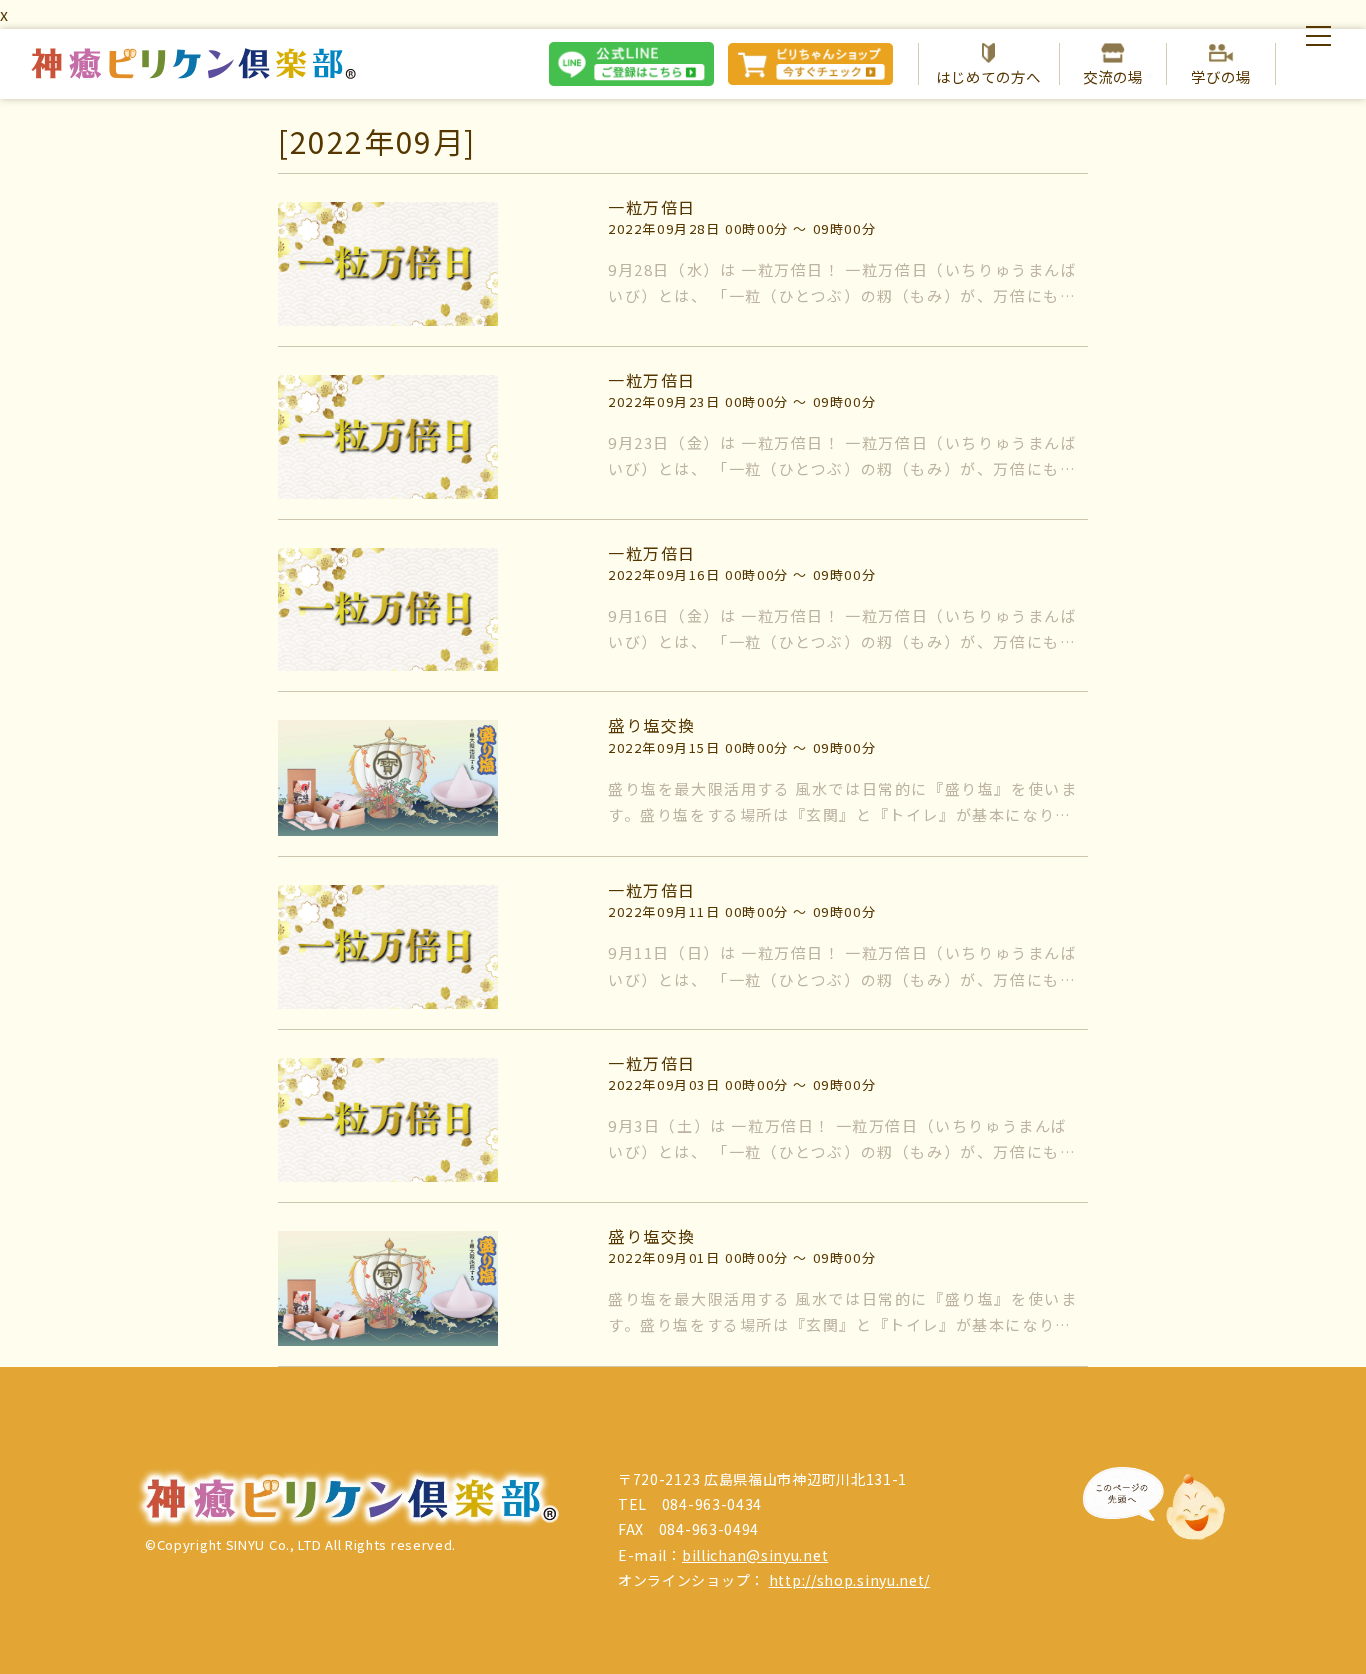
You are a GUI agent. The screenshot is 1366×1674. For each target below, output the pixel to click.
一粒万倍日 (652, 207)
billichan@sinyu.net (755, 1555)
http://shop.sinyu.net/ (849, 1580)
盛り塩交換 (652, 725)
